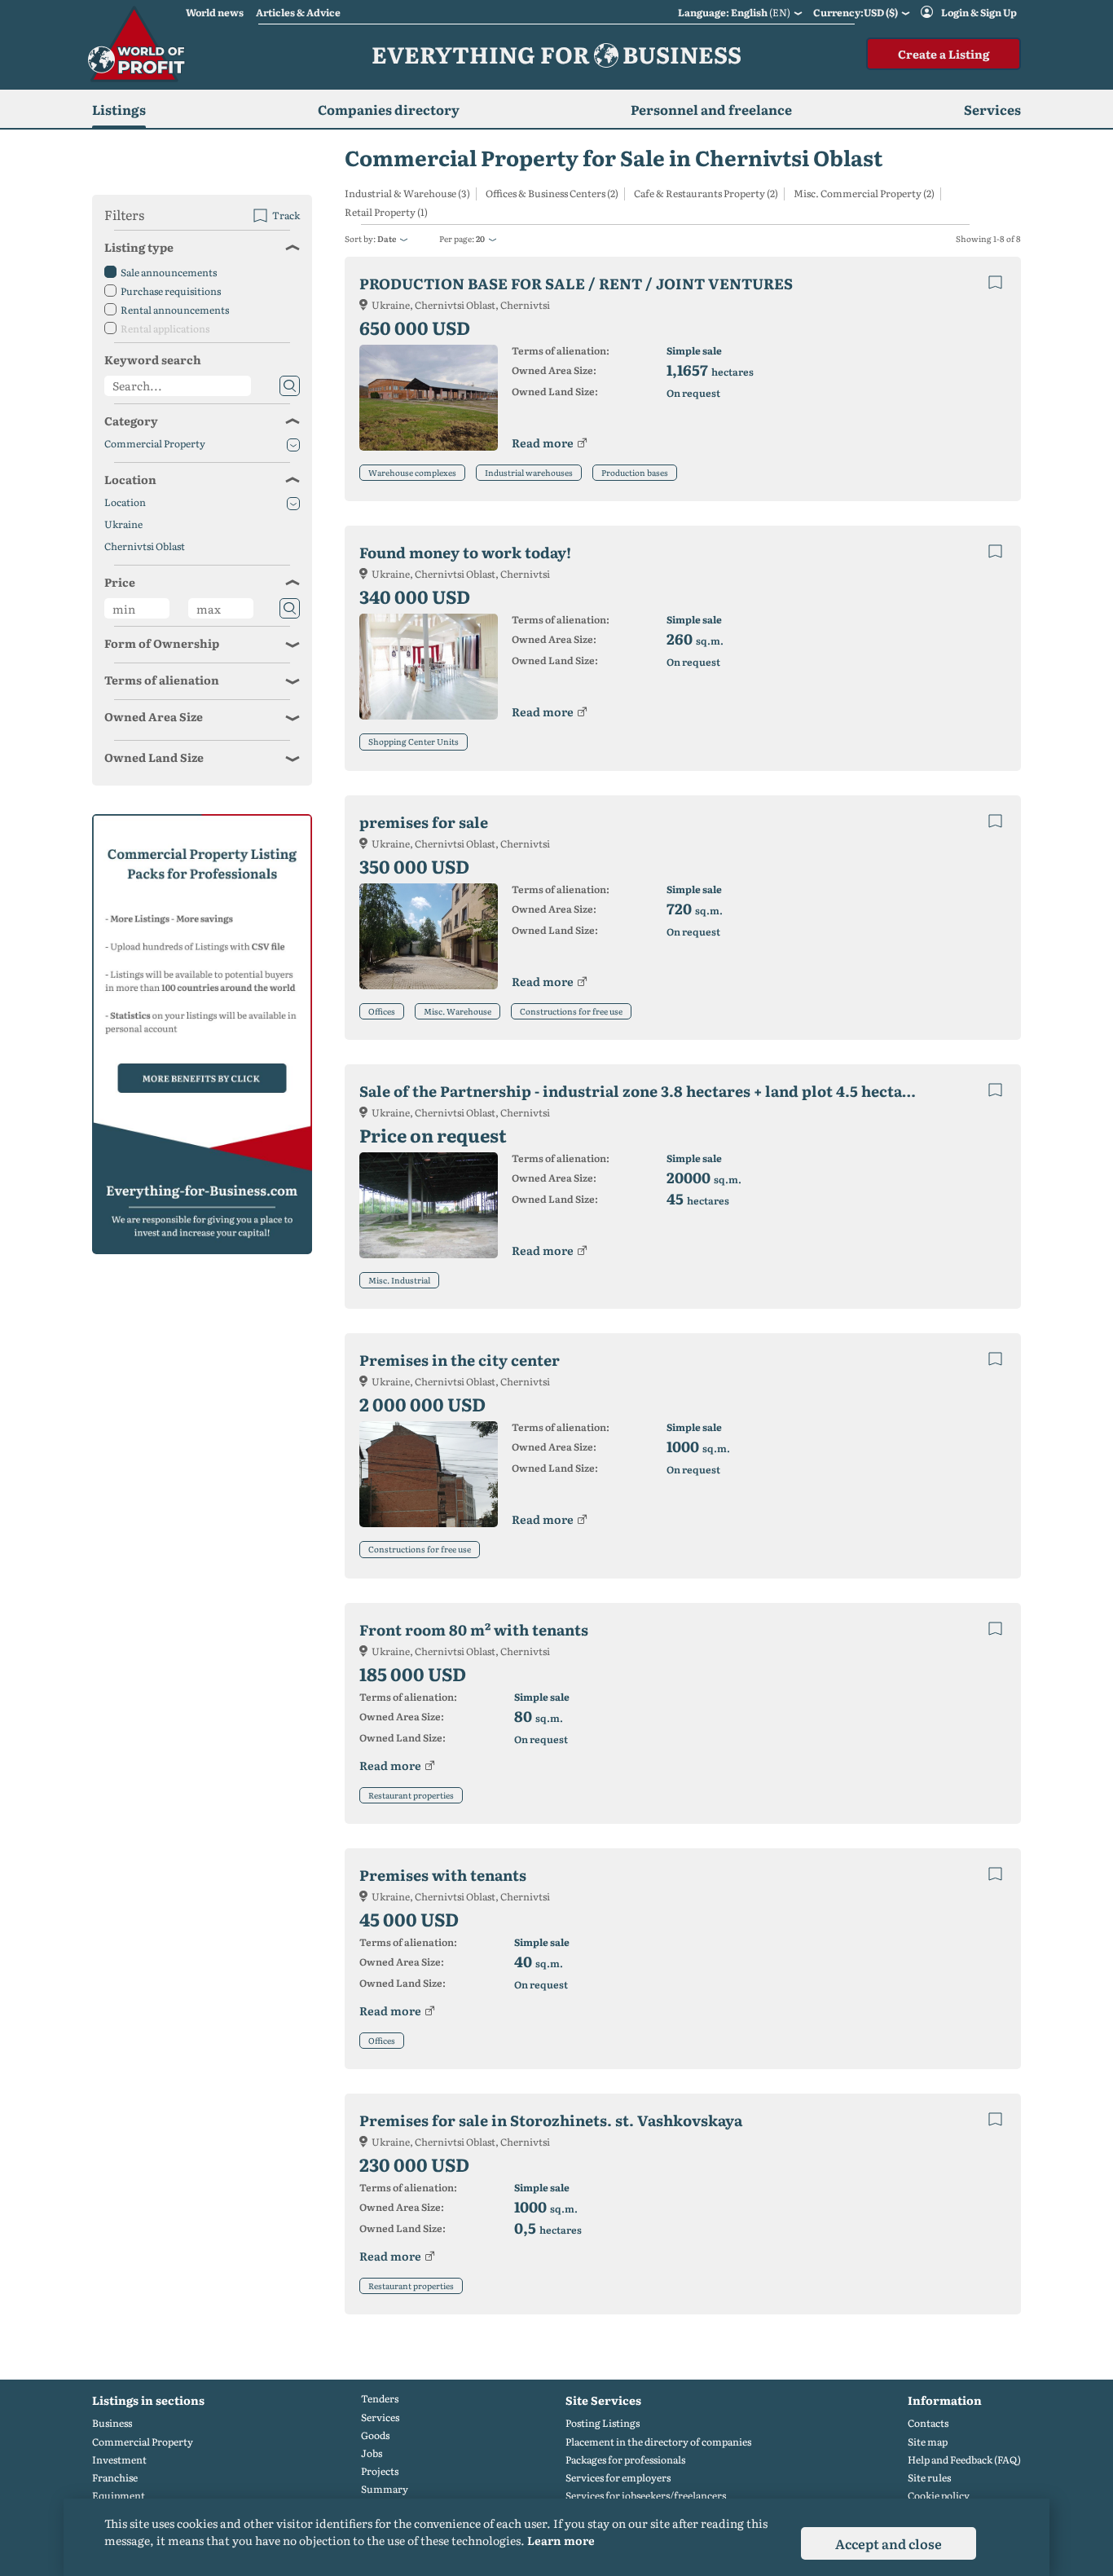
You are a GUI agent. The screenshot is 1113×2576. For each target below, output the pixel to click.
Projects (380, 2471)
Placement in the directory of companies (658, 2442)
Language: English (734, 12)
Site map (928, 2442)
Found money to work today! (465, 552)
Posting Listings (603, 2423)
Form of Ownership (162, 643)
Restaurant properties (411, 1795)
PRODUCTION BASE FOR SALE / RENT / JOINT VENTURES (576, 283)
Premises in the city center (460, 1360)
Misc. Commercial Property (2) (864, 194)
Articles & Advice (298, 12)
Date (387, 238)
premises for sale (424, 822)
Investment (119, 2460)
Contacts (928, 2423)
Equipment (119, 2496)
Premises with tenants (443, 1875)
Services (380, 2417)
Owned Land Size (154, 757)
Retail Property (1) (386, 212)
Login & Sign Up (979, 12)
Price (120, 582)
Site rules (929, 2478)
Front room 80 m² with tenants (474, 1629)
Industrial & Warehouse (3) (407, 194)
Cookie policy (939, 2496)
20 (480, 238)
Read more (543, 443)
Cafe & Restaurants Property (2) (706, 194)
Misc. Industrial (399, 1280)
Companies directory (389, 109)
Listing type (139, 247)
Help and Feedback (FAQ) (964, 2460)
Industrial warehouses (529, 472)
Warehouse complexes (412, 472)
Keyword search (153, 359)
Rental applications (165, 328)
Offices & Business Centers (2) (552, 194)
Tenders (380, 2399)
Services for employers (618, 2478)
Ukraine (123, 524)
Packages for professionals (625, 2460)
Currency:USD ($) (856, 12)
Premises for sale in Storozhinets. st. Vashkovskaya (551, 2120)
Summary (385, 2489)
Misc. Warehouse (458, 1011)
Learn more (561, 2540)
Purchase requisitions (171, 291)
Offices (382, 1011)
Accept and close (889, 2543)
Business (112, 2423)
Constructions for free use (571, 1011)
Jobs (372, 2453)
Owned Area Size (154, 716)
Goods (375, 2435)
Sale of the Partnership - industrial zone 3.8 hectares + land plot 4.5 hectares (642, 1091)
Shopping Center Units (414, 741)
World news (215, 12)
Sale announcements (169, 272)
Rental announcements (175, 310)
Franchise (115, 2478)
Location (130, 479)
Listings (119, 109)
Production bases (635, 472)
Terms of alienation (162, 680)
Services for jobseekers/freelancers (646, 2496)
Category (131, 421)
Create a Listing (944, 54)
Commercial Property (155, 444)
